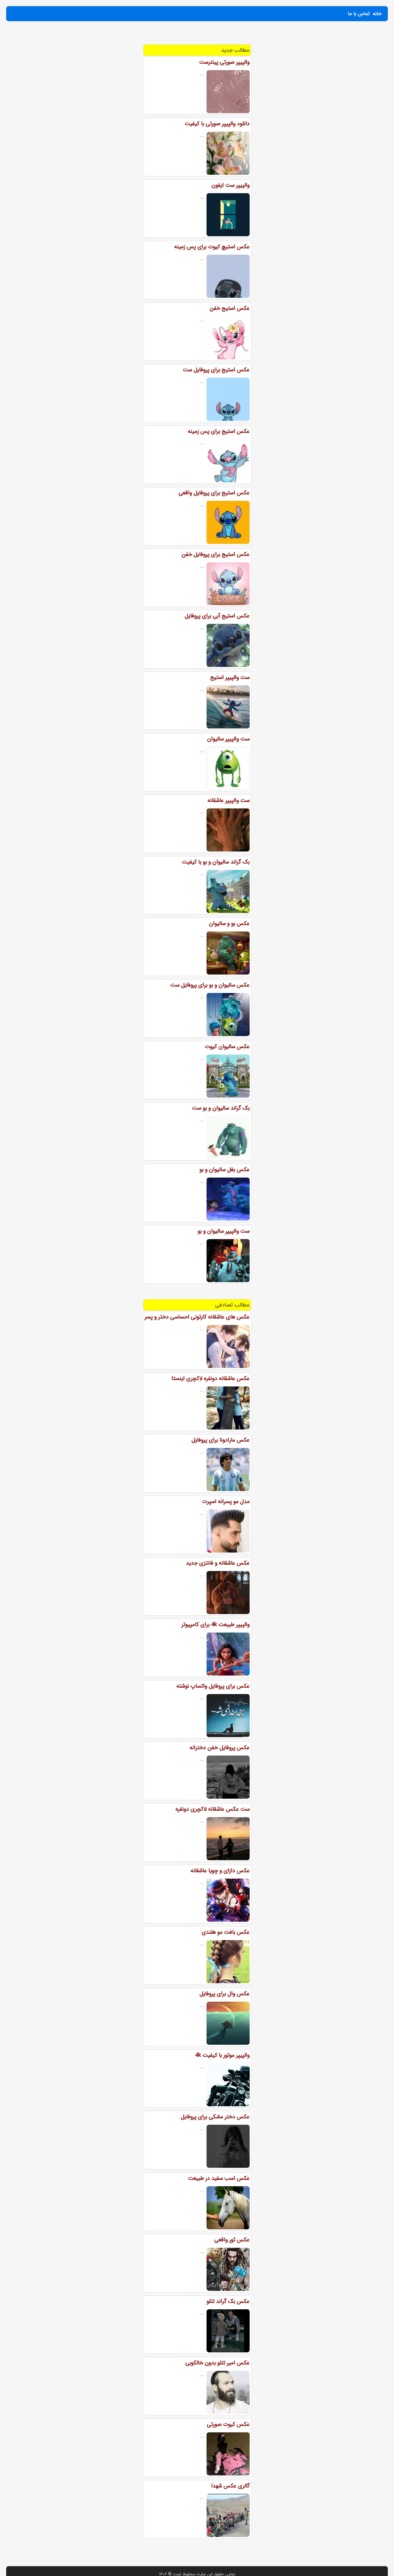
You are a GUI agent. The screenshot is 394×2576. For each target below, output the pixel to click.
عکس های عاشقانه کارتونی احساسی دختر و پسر (197, 1317)
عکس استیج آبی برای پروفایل (217, 616)
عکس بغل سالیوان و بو (225, 1170)
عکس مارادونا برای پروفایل (221, 1440)
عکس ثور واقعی (232, 2240)
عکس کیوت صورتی (228, 2424)
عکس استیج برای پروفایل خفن (216, 554)
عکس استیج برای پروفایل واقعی (214, 493)
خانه (377, 14)
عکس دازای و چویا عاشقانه (220, 1871)
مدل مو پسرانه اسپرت (226, 1501)
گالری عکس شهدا (230, 2486)
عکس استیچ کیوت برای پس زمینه (212, 247)
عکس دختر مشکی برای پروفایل (215, 2117)
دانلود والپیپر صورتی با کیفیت (217, 124)
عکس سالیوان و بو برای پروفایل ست (210, 985)
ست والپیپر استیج (230, 677)
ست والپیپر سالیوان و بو (224, 1231)
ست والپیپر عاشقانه (229, 800)
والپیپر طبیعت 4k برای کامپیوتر (216, 1625)
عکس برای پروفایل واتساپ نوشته (213, 1686)
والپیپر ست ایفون (231, 185)
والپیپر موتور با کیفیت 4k (222, 2055)
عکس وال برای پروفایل (225, 1994)
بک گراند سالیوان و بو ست (221, 1108)
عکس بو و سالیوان (229, 923)
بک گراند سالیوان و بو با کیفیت (216, 862)
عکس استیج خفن (230, 308)
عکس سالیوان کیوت (227, 1047)
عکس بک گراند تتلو (228, 2301)
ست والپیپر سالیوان (228, 739)
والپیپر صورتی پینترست (224, 62)
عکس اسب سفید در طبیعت (219, 2178)
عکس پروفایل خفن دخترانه (220, 1748)
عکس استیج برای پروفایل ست (216, 370)
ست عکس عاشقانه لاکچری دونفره (213, 1809)
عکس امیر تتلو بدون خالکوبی (217, 2363)
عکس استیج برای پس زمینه (219, 431)
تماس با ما (359, 14)
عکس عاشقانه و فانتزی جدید (218, 1563)
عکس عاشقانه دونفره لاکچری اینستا (211, 1378)
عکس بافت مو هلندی (226, 1932)
